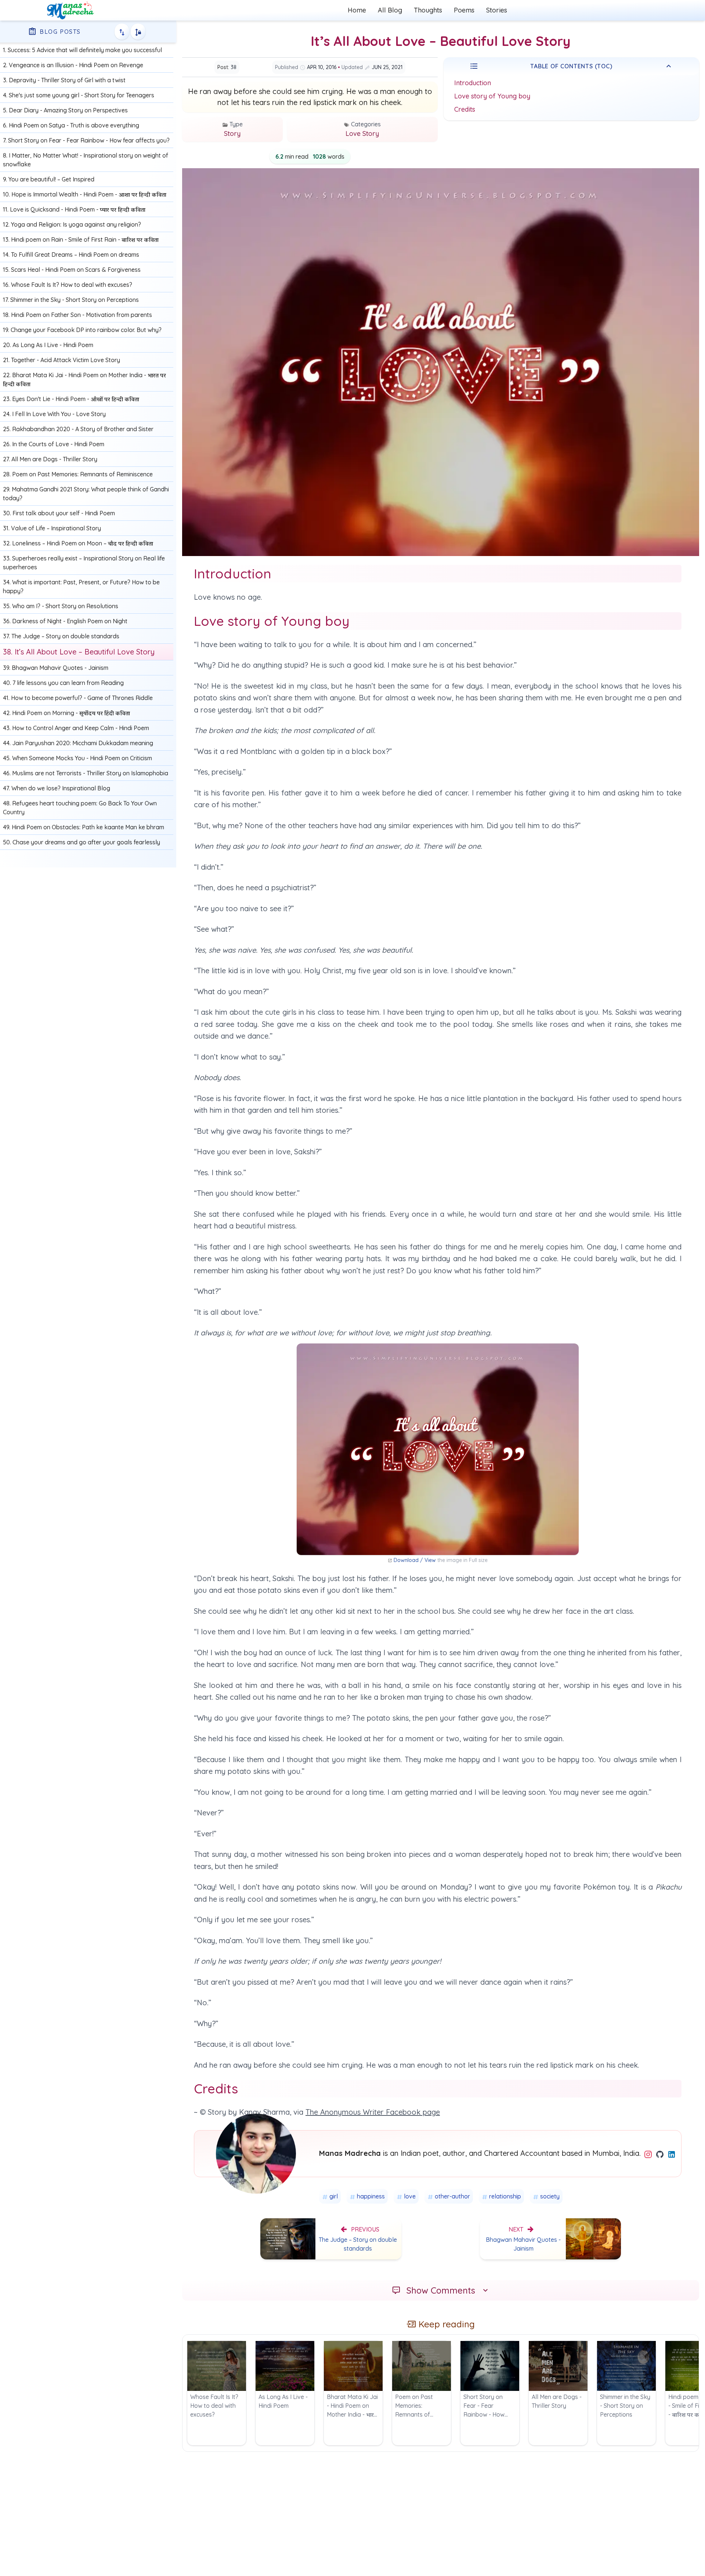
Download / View (415, 1560)
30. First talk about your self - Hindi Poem (59, 513)
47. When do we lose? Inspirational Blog (57, 788)
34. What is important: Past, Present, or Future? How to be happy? (81, 587)
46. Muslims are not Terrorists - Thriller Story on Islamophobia (86, 773)
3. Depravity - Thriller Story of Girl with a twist (64, 80)
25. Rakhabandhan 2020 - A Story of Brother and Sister (78, 429)
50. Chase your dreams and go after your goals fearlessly (82, 842)
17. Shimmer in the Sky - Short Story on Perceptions (71, 300)
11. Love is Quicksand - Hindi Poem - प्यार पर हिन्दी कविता (74, 209)
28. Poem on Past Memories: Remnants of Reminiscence (78, 474)
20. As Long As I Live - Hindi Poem (48, 345)
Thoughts (428, 10)
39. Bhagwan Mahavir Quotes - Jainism (56, 668)
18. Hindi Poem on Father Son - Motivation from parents (77, 315)
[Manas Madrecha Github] (661, 2154)
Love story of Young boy (492, 96)
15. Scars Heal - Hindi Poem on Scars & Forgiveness (72, 270)
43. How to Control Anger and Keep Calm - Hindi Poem (76, 728)
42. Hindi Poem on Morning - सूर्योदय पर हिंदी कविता (66, 713)
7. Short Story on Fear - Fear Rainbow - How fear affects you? (86, 140)
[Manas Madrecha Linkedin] (672, 2154)
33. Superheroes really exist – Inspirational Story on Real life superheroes (84, 563)
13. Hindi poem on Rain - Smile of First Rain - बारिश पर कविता (81, 239)
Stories (497, 10)
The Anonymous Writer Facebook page (373, 2112)
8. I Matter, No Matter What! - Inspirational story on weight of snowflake (86, 160)
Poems (464, 10)
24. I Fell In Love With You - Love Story (54, 414)
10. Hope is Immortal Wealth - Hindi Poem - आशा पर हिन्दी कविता (85, 194)
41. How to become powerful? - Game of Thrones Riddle (78, 698)
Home (357, 10)
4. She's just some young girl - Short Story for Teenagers (79, 95)
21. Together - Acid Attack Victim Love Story (62, 360)
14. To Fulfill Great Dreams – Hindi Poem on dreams (71, 255)
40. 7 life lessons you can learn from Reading (63, 683)
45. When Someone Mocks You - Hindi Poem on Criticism (77, 758)
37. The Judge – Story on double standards (61, 636)
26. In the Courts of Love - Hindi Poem (54, 444)
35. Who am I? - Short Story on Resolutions (61, 606)
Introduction (473, 83)
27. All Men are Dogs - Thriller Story (50, 459)
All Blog (390, 10)
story (232, 134)
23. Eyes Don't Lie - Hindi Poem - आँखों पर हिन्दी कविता (71, 399)
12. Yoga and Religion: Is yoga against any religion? (72, 224)
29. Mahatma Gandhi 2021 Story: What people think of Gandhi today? (86, 494)
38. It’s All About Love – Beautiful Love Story (79, 652)
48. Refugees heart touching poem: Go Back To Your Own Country (80, 808)
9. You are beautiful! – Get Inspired (49, 179)
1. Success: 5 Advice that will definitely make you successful (82, 50)
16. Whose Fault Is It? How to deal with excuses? (68, 285)
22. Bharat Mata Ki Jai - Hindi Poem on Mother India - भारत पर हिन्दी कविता (84, 379)
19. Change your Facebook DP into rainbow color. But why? (82, 330)
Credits (465, 109)
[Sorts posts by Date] (122, 32)
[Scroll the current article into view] (138, 32)
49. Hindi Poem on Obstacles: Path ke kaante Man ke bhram (84, 827)
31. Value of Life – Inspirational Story (52, 528)
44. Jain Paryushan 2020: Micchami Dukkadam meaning (78, 743)
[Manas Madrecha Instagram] (649, 2154)
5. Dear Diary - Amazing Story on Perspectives (65, 110)
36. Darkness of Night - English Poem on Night (65, 621)
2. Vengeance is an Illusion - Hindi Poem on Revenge (73, 65)
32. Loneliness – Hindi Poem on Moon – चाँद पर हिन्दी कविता (78, 543)
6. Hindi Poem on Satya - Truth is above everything (71, 125)
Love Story (362, 134)
